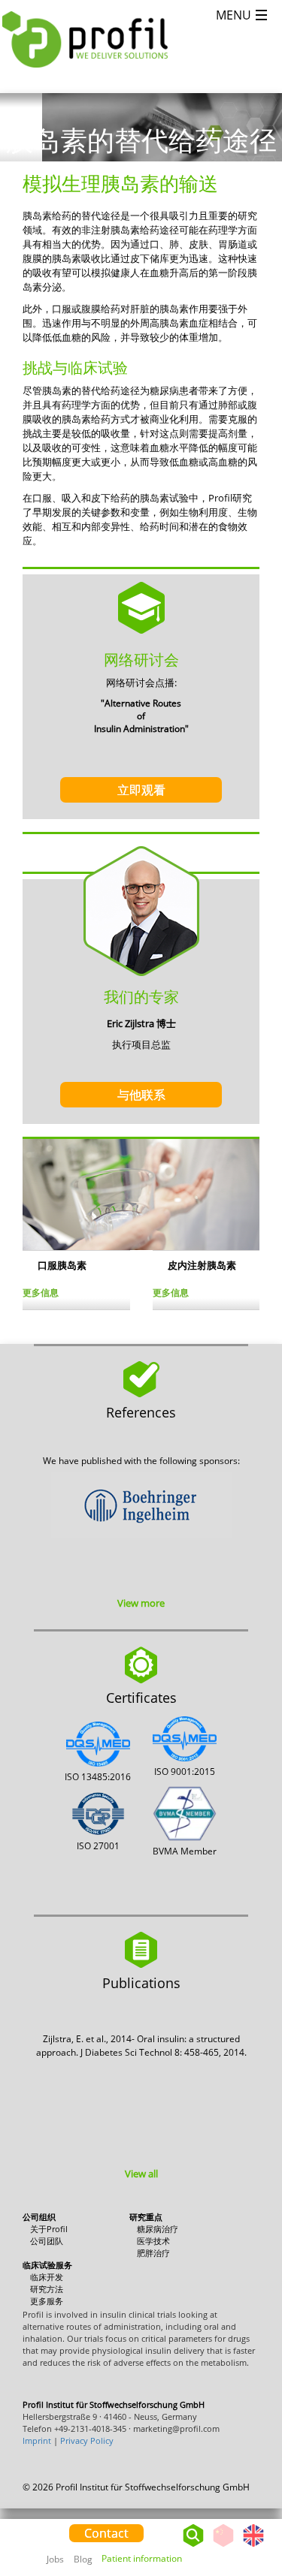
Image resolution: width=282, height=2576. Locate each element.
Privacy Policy (87, 2440)
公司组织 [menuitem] (39, 2217)
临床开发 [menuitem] (47, 2277)
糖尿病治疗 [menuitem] (158, 2229)
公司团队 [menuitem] (47, 2241)
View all (141, 2174)
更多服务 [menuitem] (47, 2301)
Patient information (142, 2558)
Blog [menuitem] (83, 2559)
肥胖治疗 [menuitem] (153, 2253)
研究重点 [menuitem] (146, 2217)
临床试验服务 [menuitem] (47, 2265)
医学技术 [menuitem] (153, 2241)
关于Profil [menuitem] (49, 2229)
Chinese (223, 2546)
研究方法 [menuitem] (47, 2289)
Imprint (37, 2440)
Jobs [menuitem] (55, 2559)
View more (141, 1603)
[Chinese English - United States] (238, 2532)
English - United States (253, 2546)
